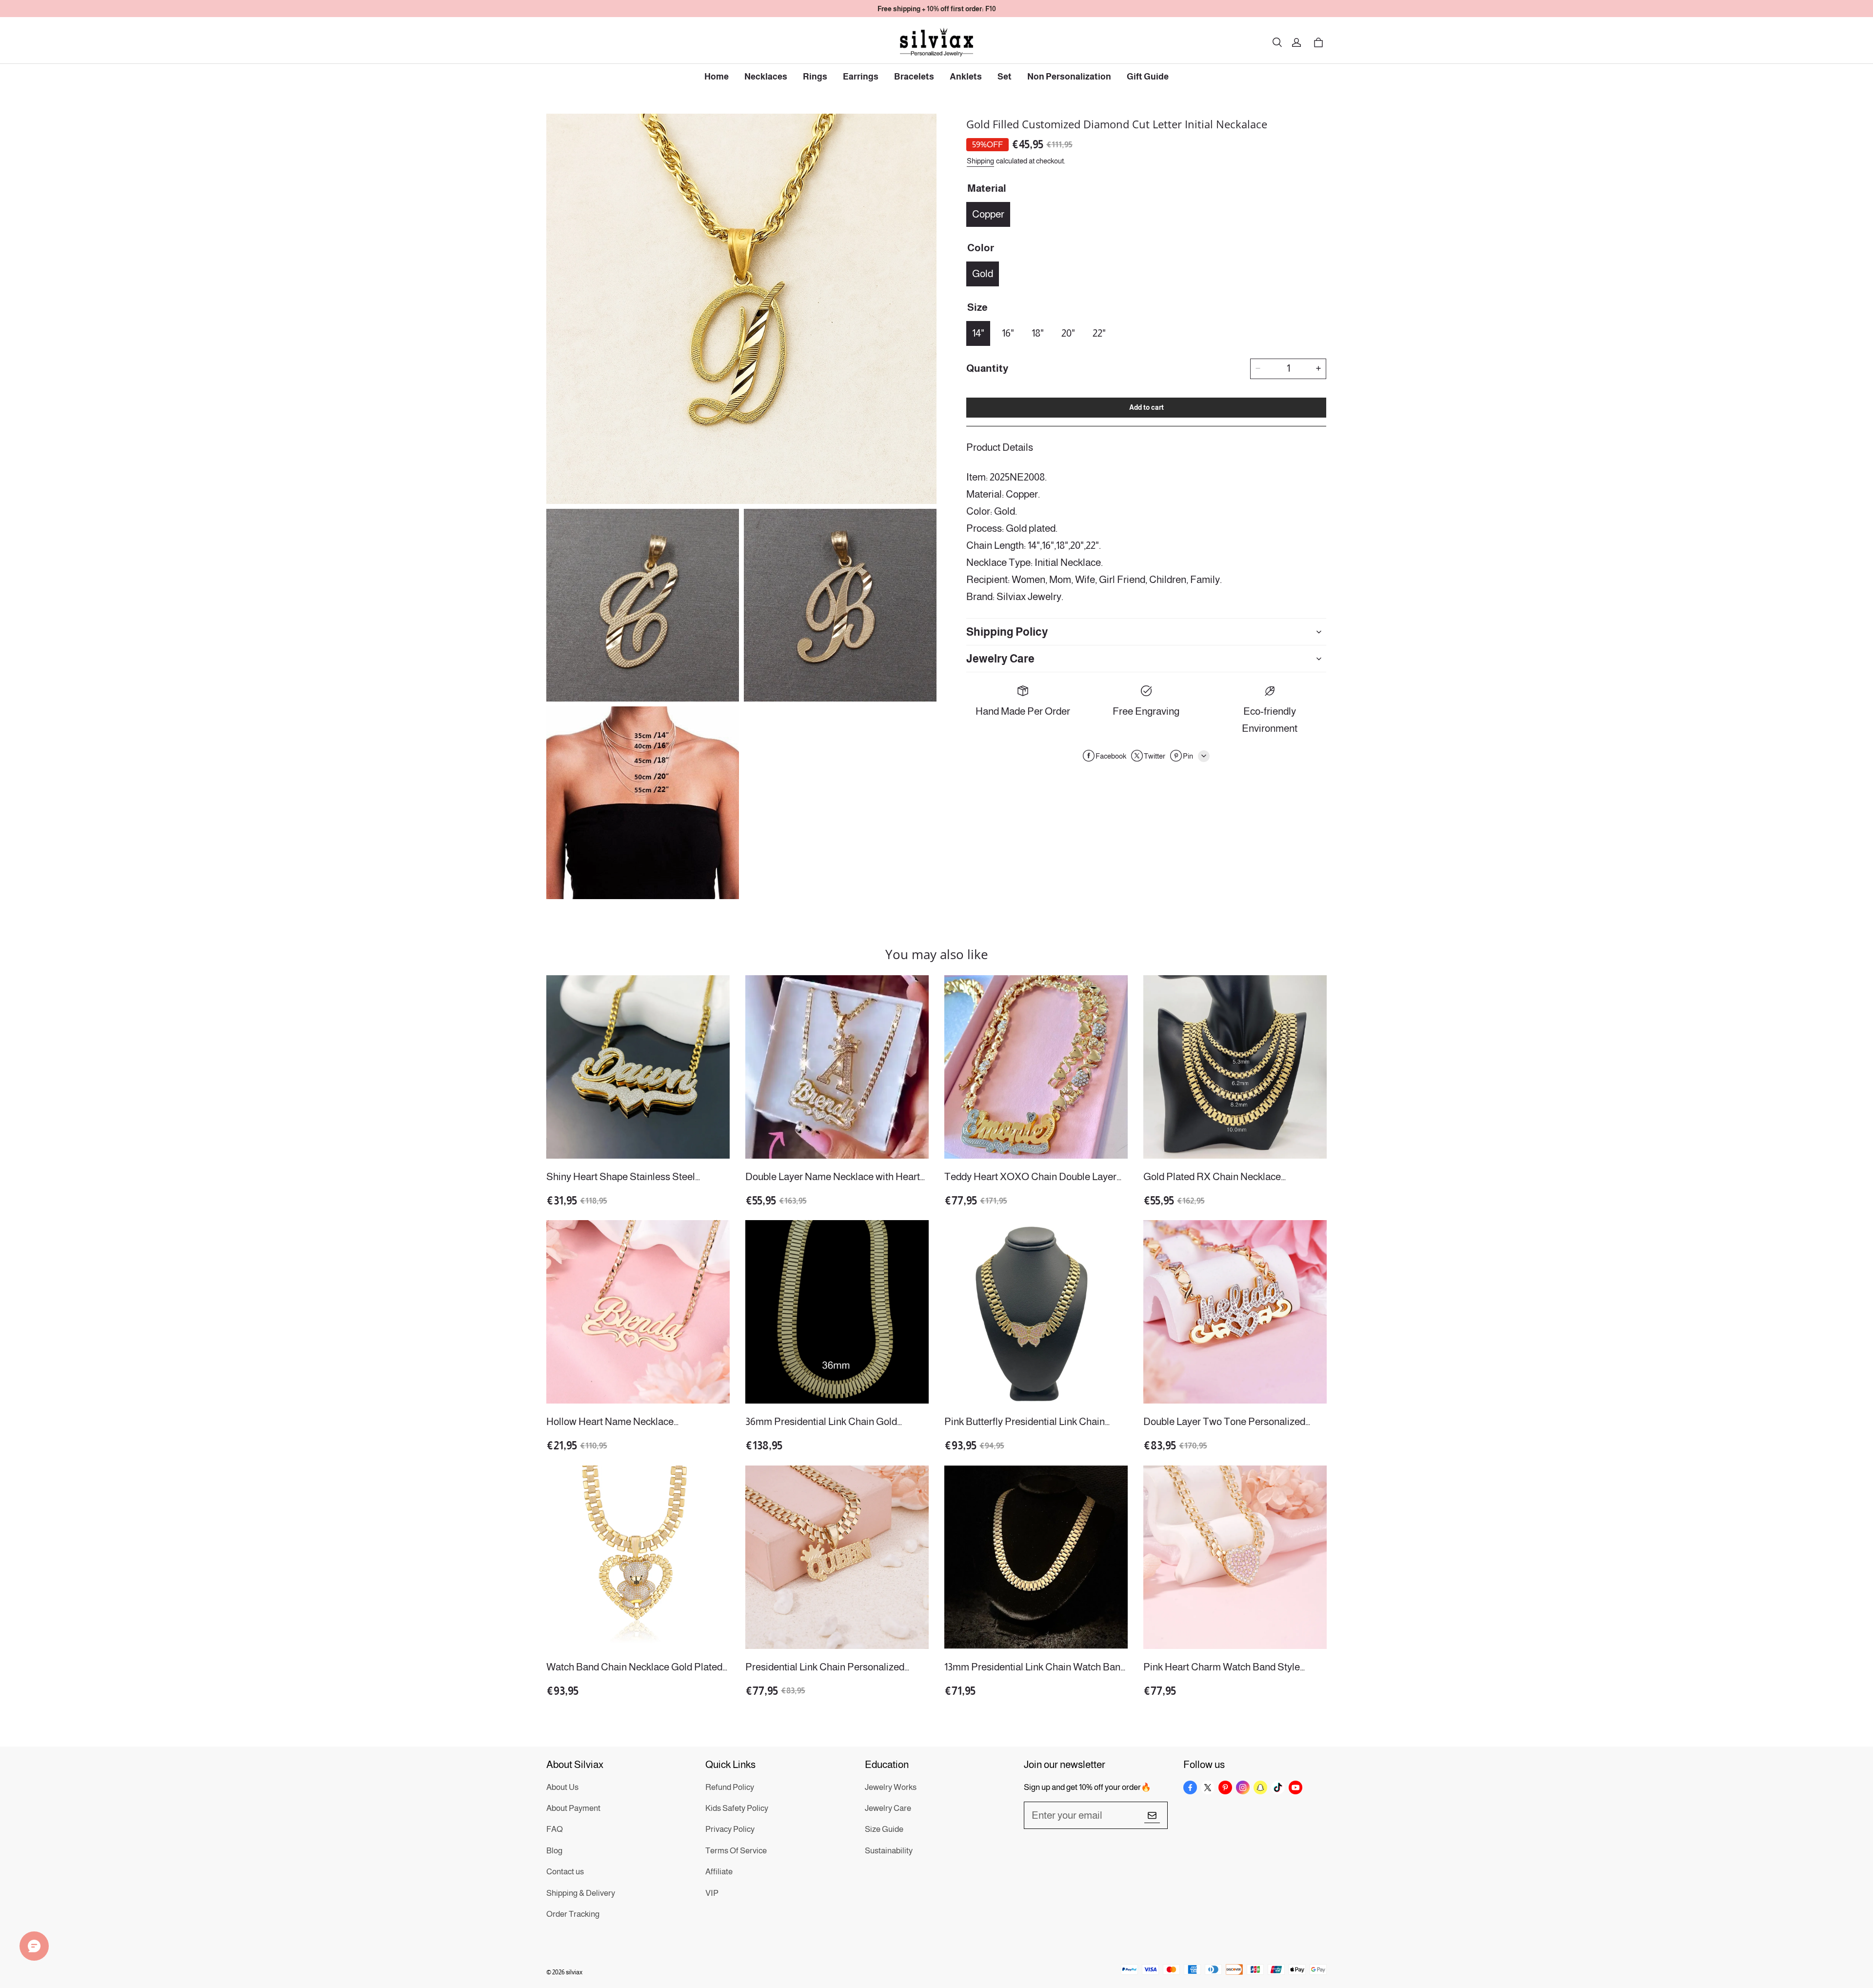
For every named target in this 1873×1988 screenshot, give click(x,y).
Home (717, 77)
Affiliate (719, 1872)
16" (1008, 332)
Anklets (966, 77)
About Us (562, 1787)
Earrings (861, 77)
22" (1099, 332)
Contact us (565, 1872)
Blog (554, 1851)
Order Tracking (573, 1914)
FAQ (555, 1829)
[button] (1277, 42)
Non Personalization (1069, 77)
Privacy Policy (730, 1829)
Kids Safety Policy (737, 1808)
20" (1068, 332)
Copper (988, 213)
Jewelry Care (888, 1808)
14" (978, 332)
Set (1005, 77)
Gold (983, 273)
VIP (712, 1893)
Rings (815, 77)
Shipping (980, 160)
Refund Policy (730, 1787)
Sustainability (889, 1851)
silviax (574, 1972)
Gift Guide (1148, 77)
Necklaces (766, 77)
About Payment (573, 1808)
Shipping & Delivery (581, 1893)
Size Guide (884, 1829)
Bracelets (914, 77)
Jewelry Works (891, 1787)
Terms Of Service (736, 1851)
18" (1038, 332)
